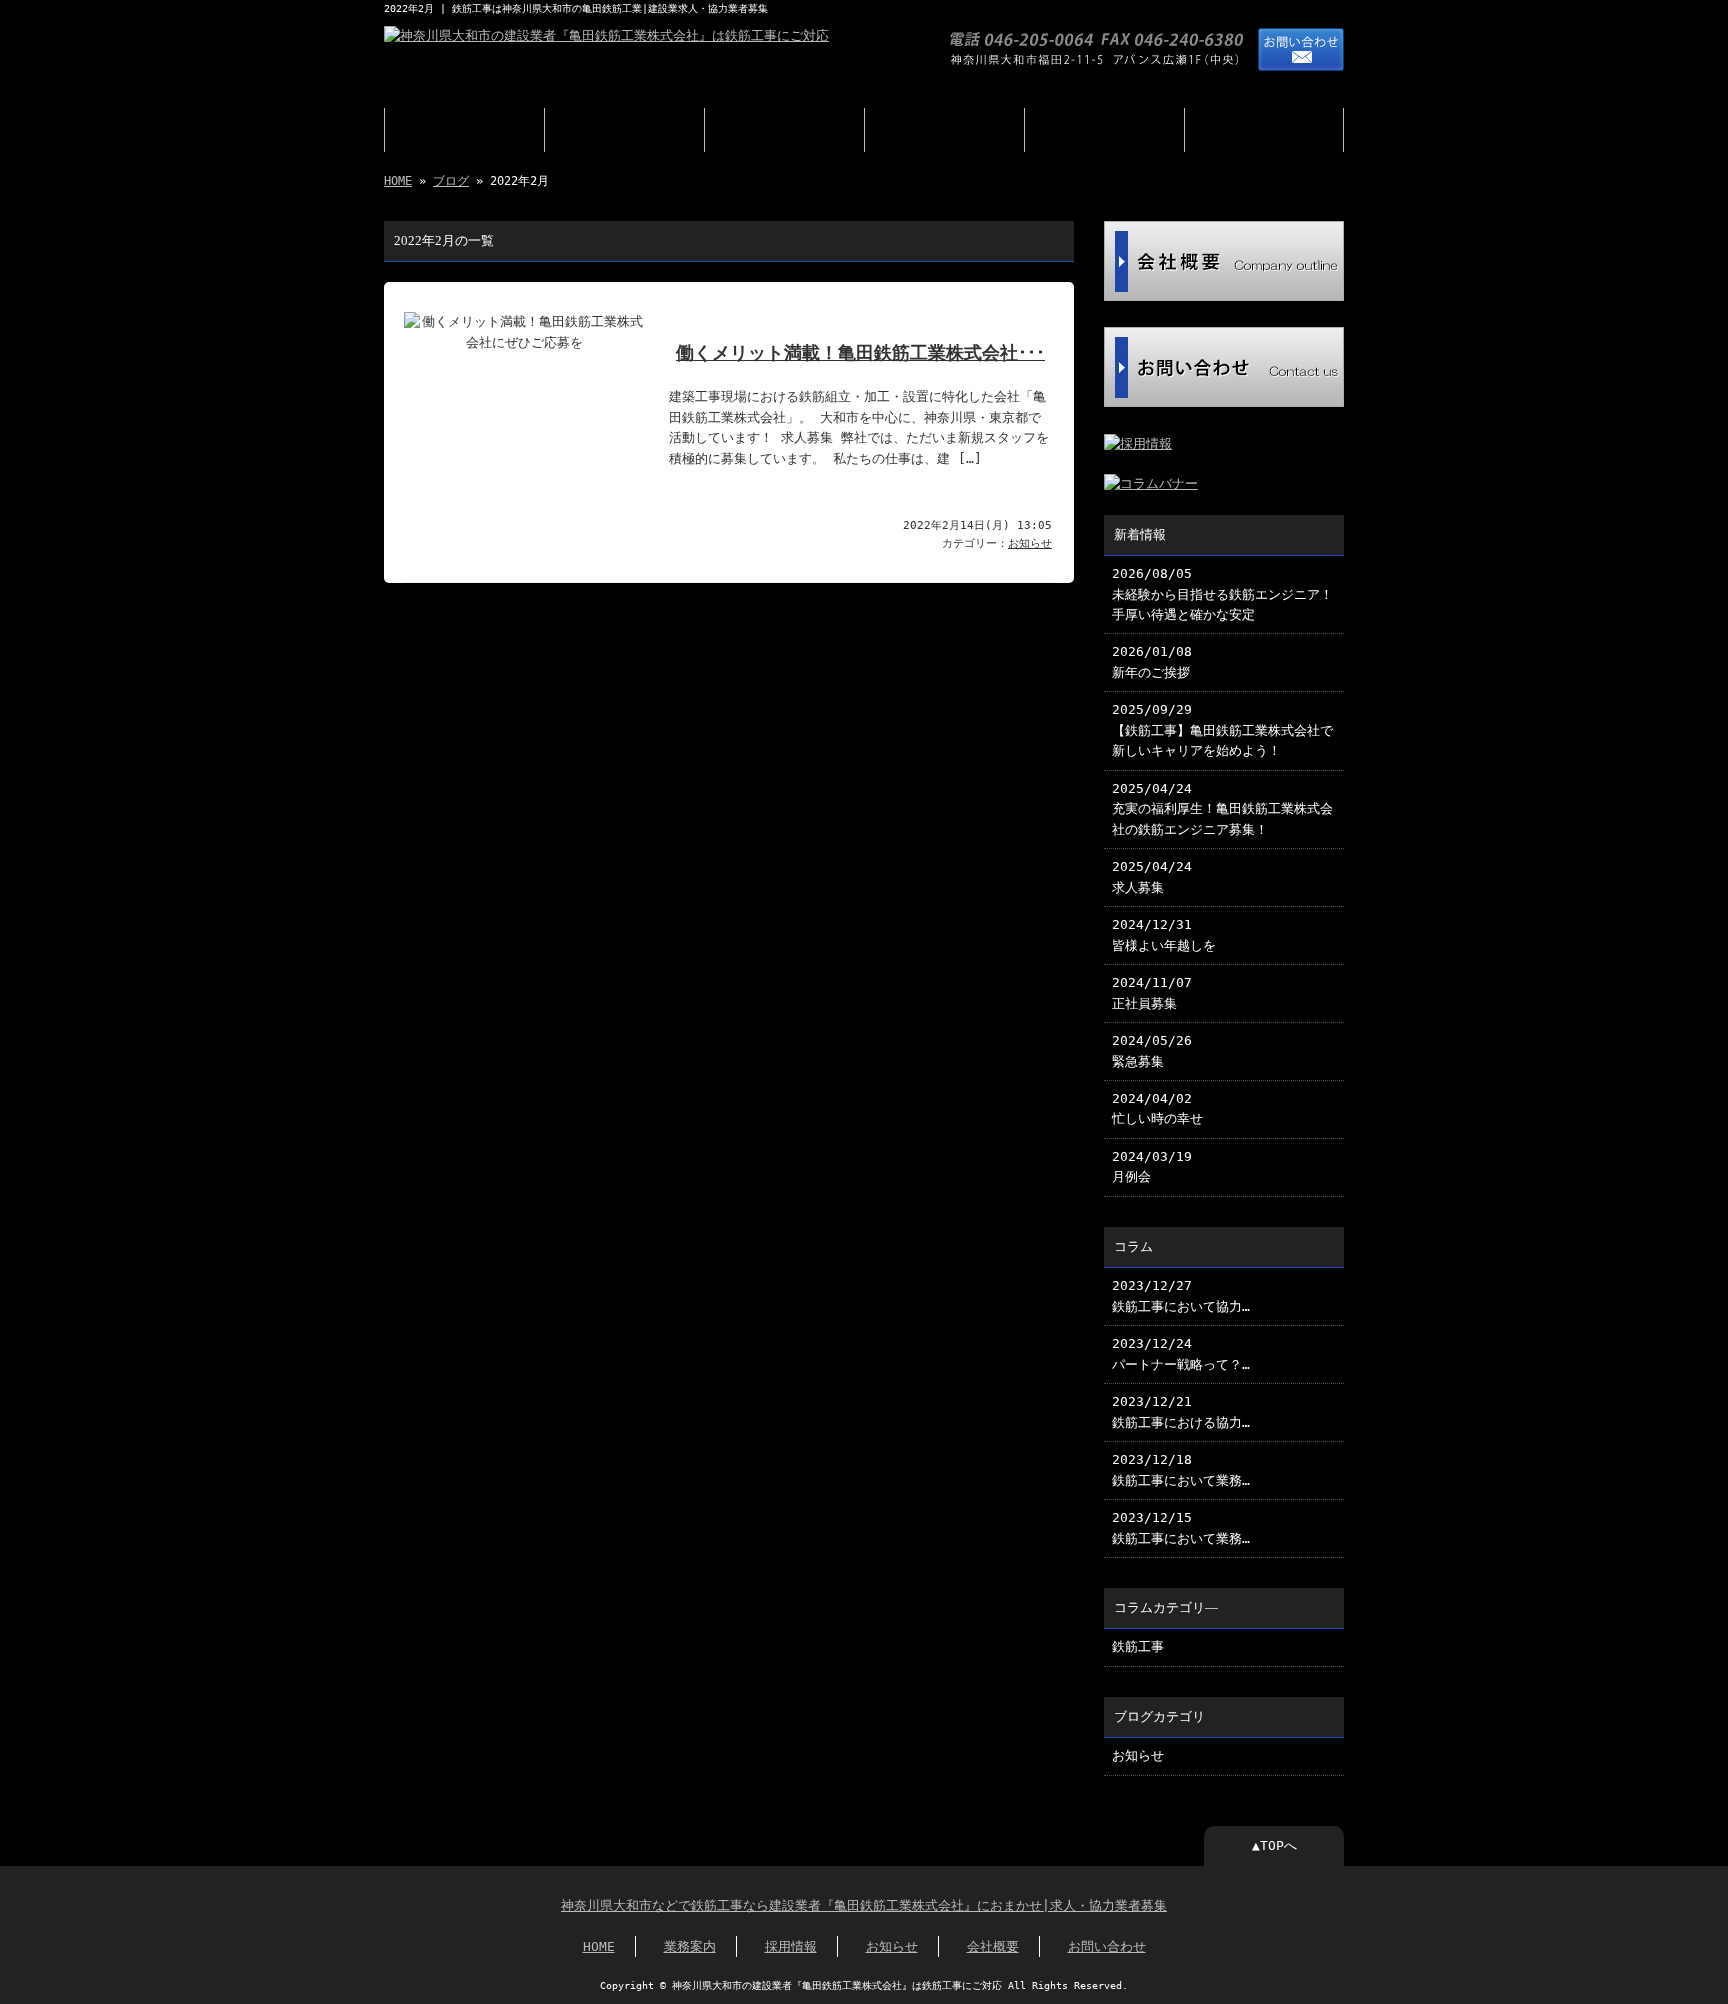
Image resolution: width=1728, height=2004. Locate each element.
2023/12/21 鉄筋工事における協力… (1181, 1411)
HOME (465, 130)
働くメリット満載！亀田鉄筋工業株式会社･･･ (860, 353)
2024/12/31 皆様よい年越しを (1164, 934)
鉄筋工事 (1138, 1646)
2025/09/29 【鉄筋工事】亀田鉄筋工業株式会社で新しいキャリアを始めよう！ (1222, 730)
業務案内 (625, 130)
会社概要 (1105, 130)
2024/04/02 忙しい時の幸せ (1157, 1108)
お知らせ (1030, 543)
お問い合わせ (1264, 130)
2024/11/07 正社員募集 (1152, 992)
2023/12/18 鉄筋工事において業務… (1181, 1469)
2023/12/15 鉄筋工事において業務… (1181, 1527)
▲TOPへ (1274, 1845)
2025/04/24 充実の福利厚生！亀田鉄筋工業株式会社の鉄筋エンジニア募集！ (1222, 809)
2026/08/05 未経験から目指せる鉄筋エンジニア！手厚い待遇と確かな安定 (1222, 594)
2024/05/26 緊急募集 (1152, 1050)
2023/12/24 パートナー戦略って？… (1181, 1353)
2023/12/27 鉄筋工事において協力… (1181, 1295)
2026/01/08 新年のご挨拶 (1152, 661)
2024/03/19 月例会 (1152, 1166)
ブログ (944, 130)
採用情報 (785, 130)
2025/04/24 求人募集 (1152, 876)
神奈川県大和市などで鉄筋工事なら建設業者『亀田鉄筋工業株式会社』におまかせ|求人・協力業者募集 (864, 1905)
